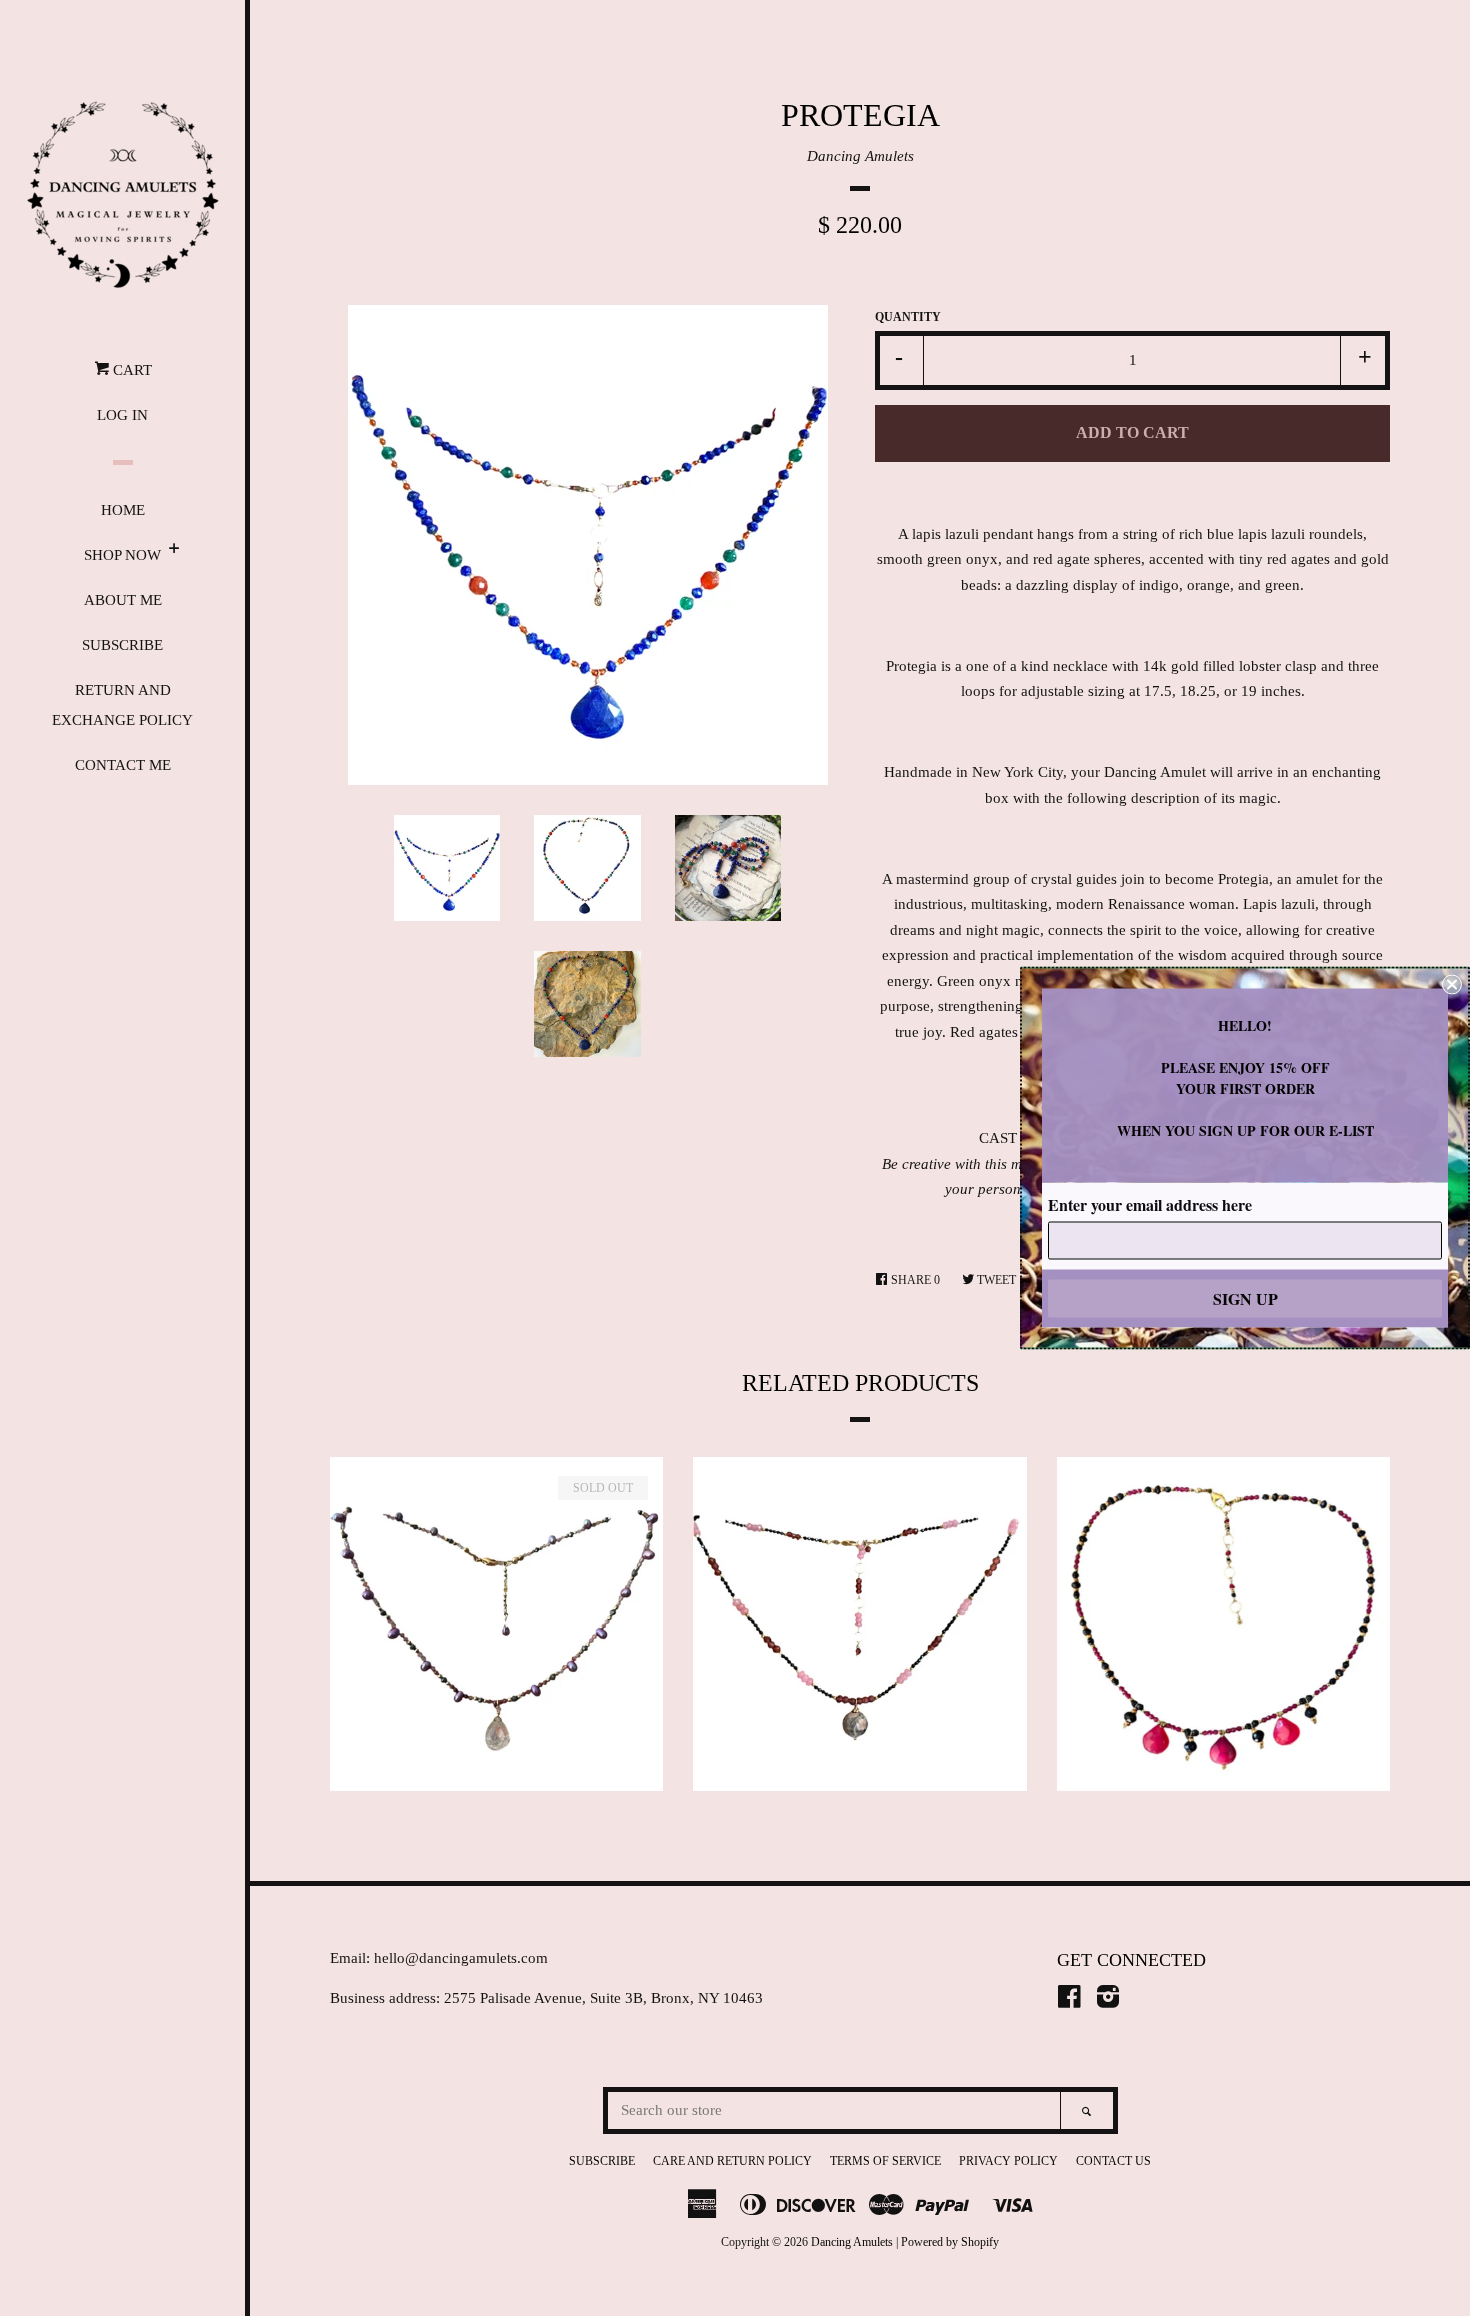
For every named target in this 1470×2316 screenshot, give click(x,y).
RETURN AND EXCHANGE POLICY (122, 705)
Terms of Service (885, 2161)
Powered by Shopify (950, 2242)
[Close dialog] (1452, 985)
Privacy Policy (1008, 2161)
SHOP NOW (122, 555)
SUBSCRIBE (122, 645)
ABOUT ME (123, 600)
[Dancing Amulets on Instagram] (1108, 2001)
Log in (122, 415)
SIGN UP (1245, 1298)
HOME (123, 510)
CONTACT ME (123, 765)
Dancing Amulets (860, 156)
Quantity (908, 317)
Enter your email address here (1150, 1204)
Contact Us (1113, 2161)
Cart (130, 370)
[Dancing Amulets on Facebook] (1069, 2001)
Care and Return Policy (732, 2161)
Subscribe (602, 2161)
